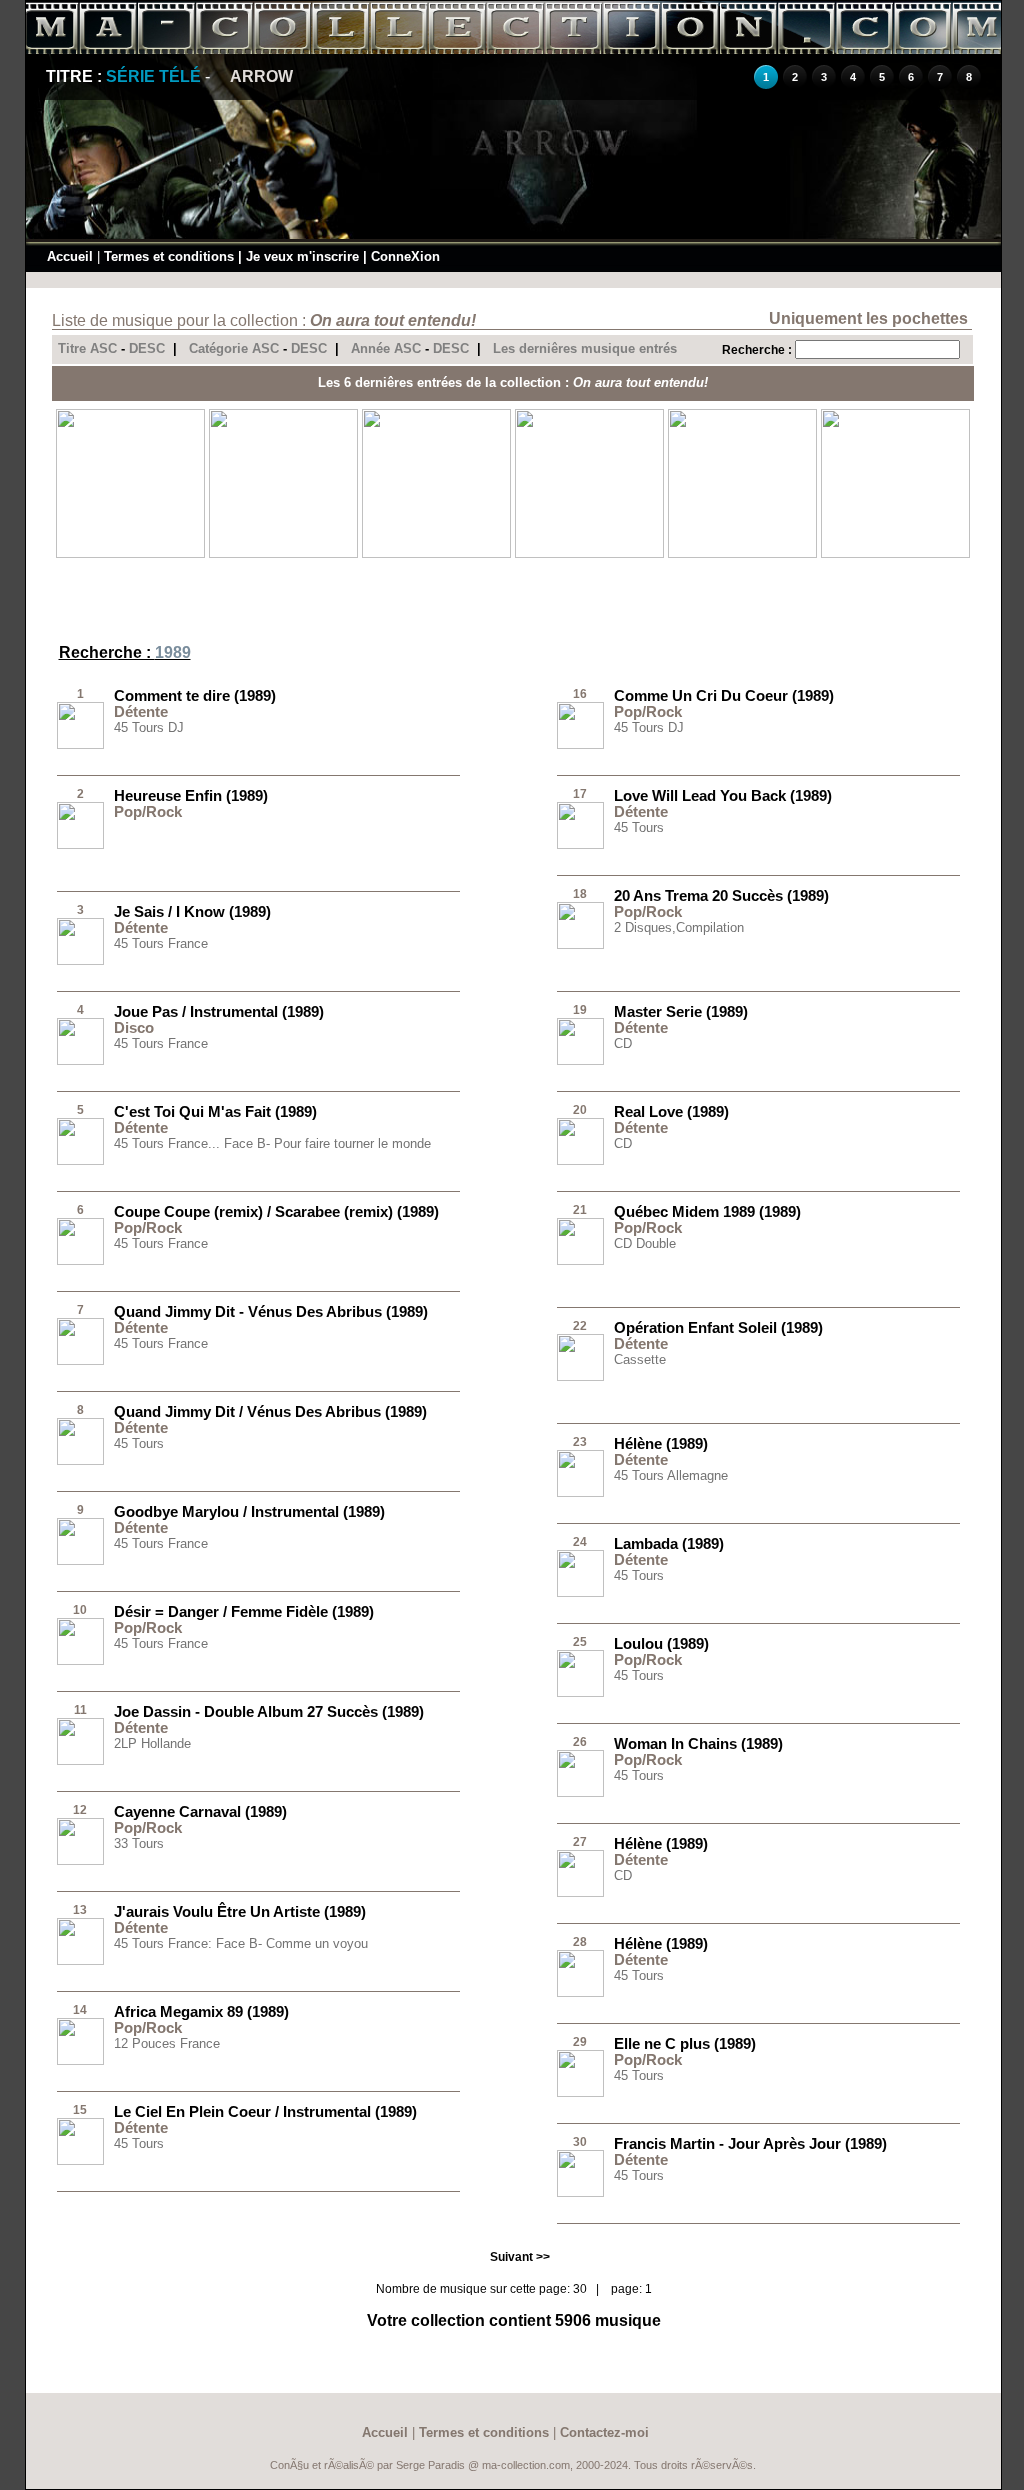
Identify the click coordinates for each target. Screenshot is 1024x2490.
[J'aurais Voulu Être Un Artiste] (80, 1961)
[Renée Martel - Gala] (895, 554)
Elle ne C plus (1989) (685, 2043)
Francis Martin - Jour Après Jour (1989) (750, 2143)
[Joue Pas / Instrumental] (80, 1061)
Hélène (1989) (661, 1443)
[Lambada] (580, 1593)
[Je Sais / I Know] (80, 961)
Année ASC (386, 348)
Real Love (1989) (671, 1111)
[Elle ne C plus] (580, 2093)
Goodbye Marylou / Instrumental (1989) (249, 1511)
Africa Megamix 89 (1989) (201, 2011)
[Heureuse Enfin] (80, 845)
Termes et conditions (169, 256)
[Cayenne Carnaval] (80, 1861)
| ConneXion (401, 256)
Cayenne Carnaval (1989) (200, 1811)
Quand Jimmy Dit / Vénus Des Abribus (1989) (270, 1411)
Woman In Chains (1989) (698, 1743)
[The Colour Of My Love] (130, 554)
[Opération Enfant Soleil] (580, 1377)
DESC (147, 348)
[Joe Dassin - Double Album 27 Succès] (80, 1761)
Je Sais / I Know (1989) (192, 911)
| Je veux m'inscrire (298, 256)
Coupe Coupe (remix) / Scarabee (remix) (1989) (276, 1211)
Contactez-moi (604, 2432)
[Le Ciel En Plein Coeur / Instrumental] (80, 2161)
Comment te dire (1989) (195, 695)
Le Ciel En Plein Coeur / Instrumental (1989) (265, 2111)
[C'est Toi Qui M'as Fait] (80, 1161)
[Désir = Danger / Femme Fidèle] (80, 1661)
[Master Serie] (580, 1061)
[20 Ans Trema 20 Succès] (580, 945)
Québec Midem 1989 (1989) (707, 1211)
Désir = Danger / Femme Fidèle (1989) (244, 1611)
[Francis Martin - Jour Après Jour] (580, 2193)
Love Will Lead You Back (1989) (723, 795)
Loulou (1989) (661, 1643)
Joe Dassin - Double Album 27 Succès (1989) (269, 1711)
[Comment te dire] (80, 745)
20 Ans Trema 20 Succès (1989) (721, 895)
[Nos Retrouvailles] (436, 554)
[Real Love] (580, 1161)
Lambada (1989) (669, 1543)
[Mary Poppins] (283, 554)
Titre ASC (87, 348)
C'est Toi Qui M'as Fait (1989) (215, 1111)
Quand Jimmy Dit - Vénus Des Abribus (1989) (271, 1311)
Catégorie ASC (234, 348)
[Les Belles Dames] (742, 554)
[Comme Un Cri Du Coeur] (580, 745)
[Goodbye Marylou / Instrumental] (80, 1561)
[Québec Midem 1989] (580, 1261)
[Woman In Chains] (580, 1793)
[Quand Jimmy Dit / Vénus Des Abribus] (80, 1461)
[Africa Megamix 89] (80, 2061)
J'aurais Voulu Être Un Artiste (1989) (240, 1911)
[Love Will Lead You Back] (580, 845)
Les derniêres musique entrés (585, 348)
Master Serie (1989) (681, 1011)
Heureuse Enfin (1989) (191, 795)
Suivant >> (520, 2257)
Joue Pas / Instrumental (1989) (219, 1011)
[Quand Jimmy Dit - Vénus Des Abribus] (80, 1361)
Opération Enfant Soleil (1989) (718, 1327)
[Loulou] (580, 1693)
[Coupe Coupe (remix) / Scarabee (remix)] (80, 1261)
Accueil (70, 256)
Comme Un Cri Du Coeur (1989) (724, 695)
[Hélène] (580, 1493)
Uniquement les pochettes (868, 318)
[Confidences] (589, 554)
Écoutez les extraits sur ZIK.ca (130, 880)
